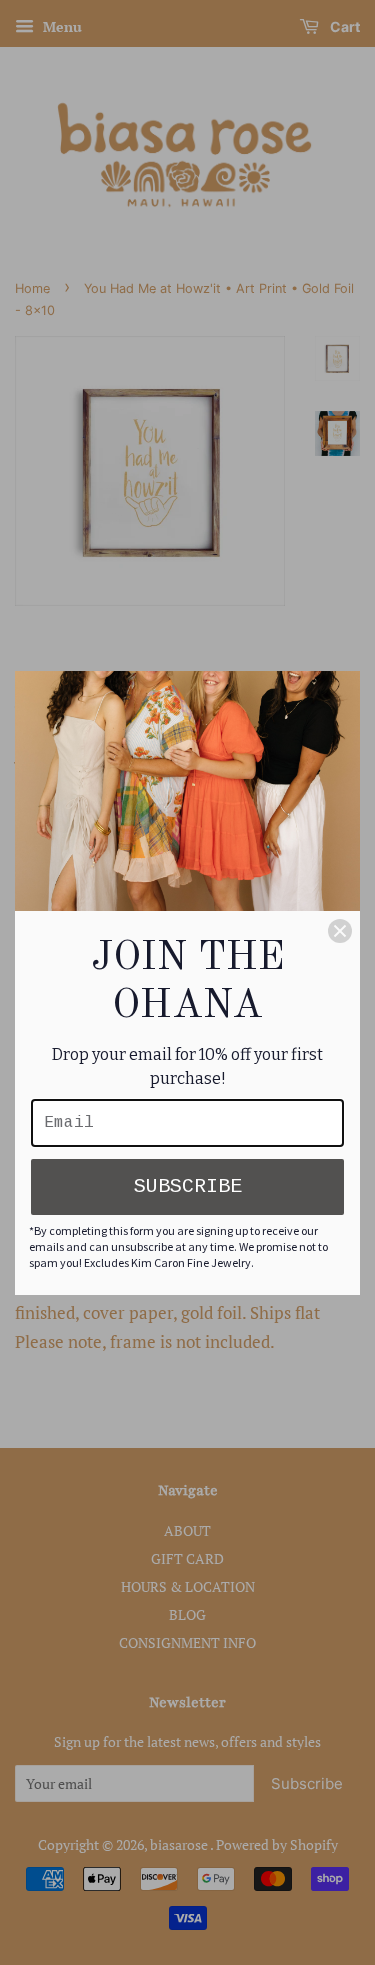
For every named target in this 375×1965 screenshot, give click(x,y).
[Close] (340, 931)
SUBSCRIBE (188, 1186)
